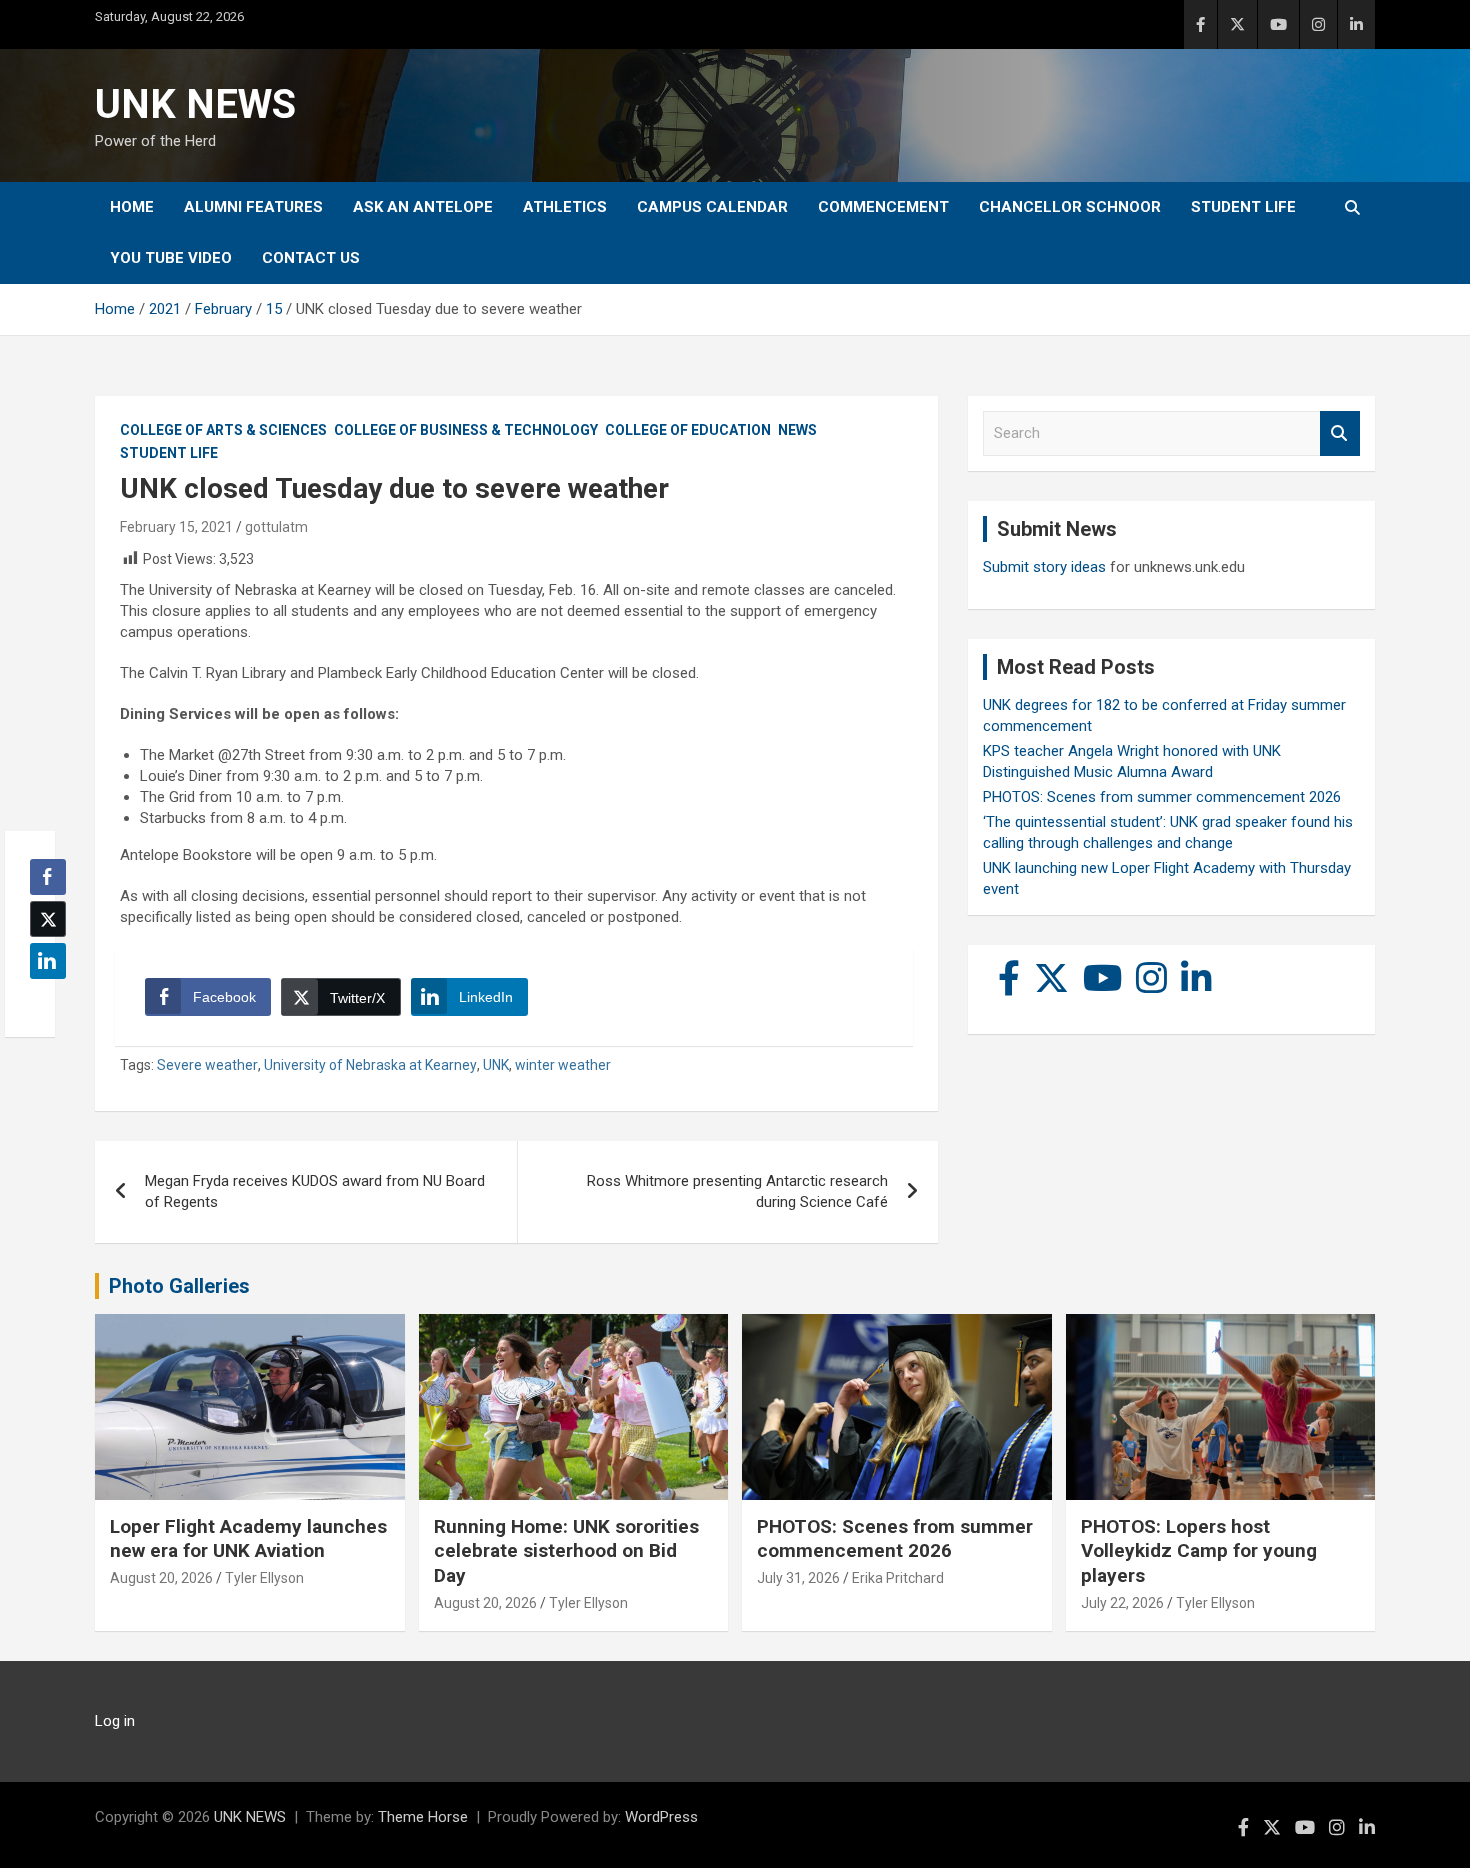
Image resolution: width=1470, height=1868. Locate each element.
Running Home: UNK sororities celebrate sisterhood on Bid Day (566, 1551)
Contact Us (311, 258)
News (797, 430)
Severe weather (207, 1065)
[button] (42, 1000)
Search (1340, 433)
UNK (496, 1065)
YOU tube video (171, 258)
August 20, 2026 (161, 1578)
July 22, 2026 (1122, 1603)
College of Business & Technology (466, 430)
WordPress (661, 1817)
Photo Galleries (179, 1286)
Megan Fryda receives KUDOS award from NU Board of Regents (315, 1191)
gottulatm (276, 527)
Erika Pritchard (898, 1578)
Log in (115, 1721)
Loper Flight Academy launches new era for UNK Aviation (248, 1539)
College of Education (688, 430)
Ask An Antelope (423, 207)
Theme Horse (423, 1817)
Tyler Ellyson (264, 1578)
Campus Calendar (712, 207)
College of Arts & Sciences (223, 430)
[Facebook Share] (48, 877)
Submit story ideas (1044, 567)
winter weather (563, 1065)
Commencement (883, 207)
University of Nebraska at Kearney (370, 1065)
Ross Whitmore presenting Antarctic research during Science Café (737, 1191)
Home (132, 207)
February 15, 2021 (176, 527)
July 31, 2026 (798, 1578)
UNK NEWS (195, 104)
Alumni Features (253, 207)
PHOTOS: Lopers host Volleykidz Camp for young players (1199, 1551)
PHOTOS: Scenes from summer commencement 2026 (1162, 797)
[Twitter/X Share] (48, 919)
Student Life (1243, 207)
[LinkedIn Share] (48, 961)
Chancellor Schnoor (1070, 207)
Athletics (565, 207)
